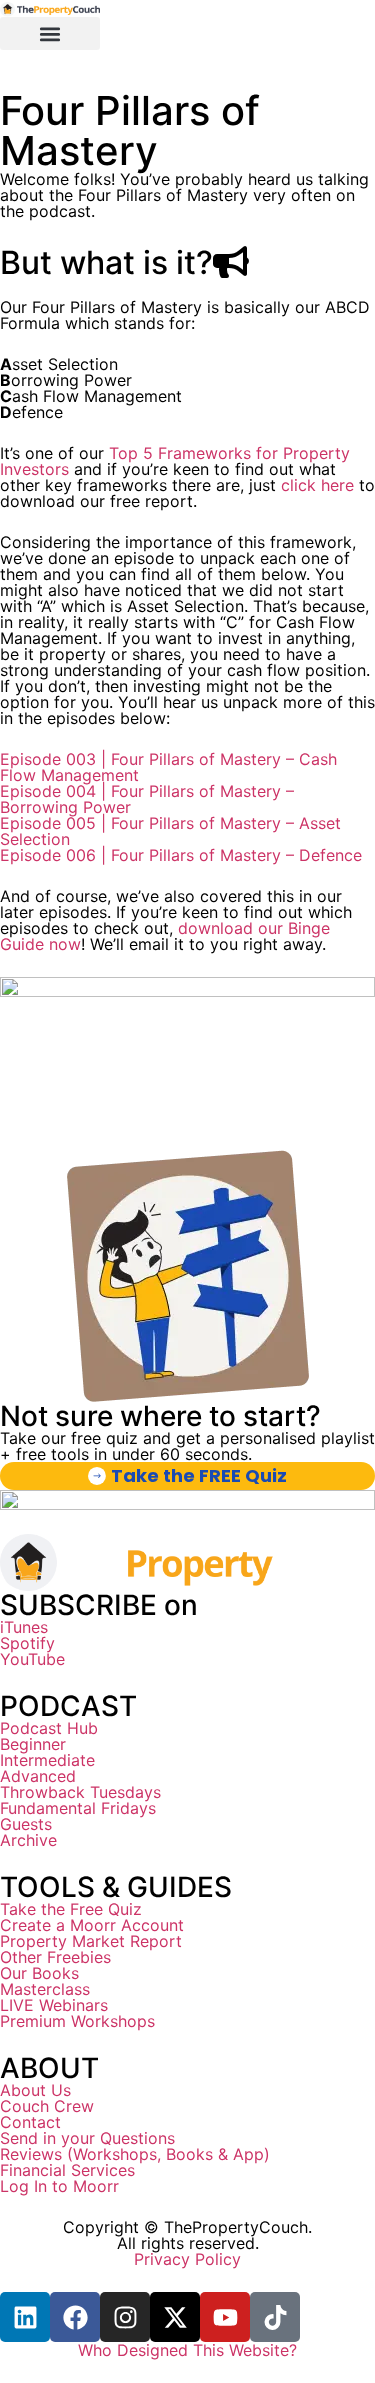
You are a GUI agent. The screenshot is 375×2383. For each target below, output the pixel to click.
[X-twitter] (175, 2317)
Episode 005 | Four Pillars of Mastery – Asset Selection (170, 831)
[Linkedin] (25, 2317)
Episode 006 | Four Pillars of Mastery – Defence (181, 855)
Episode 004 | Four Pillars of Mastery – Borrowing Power (147, 799)
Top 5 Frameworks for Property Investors (175, 461)
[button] (50, 33)
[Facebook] (75, 2317)
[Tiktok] (275, 2317)
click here (317, 485)
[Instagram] (125, 2317)
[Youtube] (225, 2317)
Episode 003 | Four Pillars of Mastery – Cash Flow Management (168, 767)
